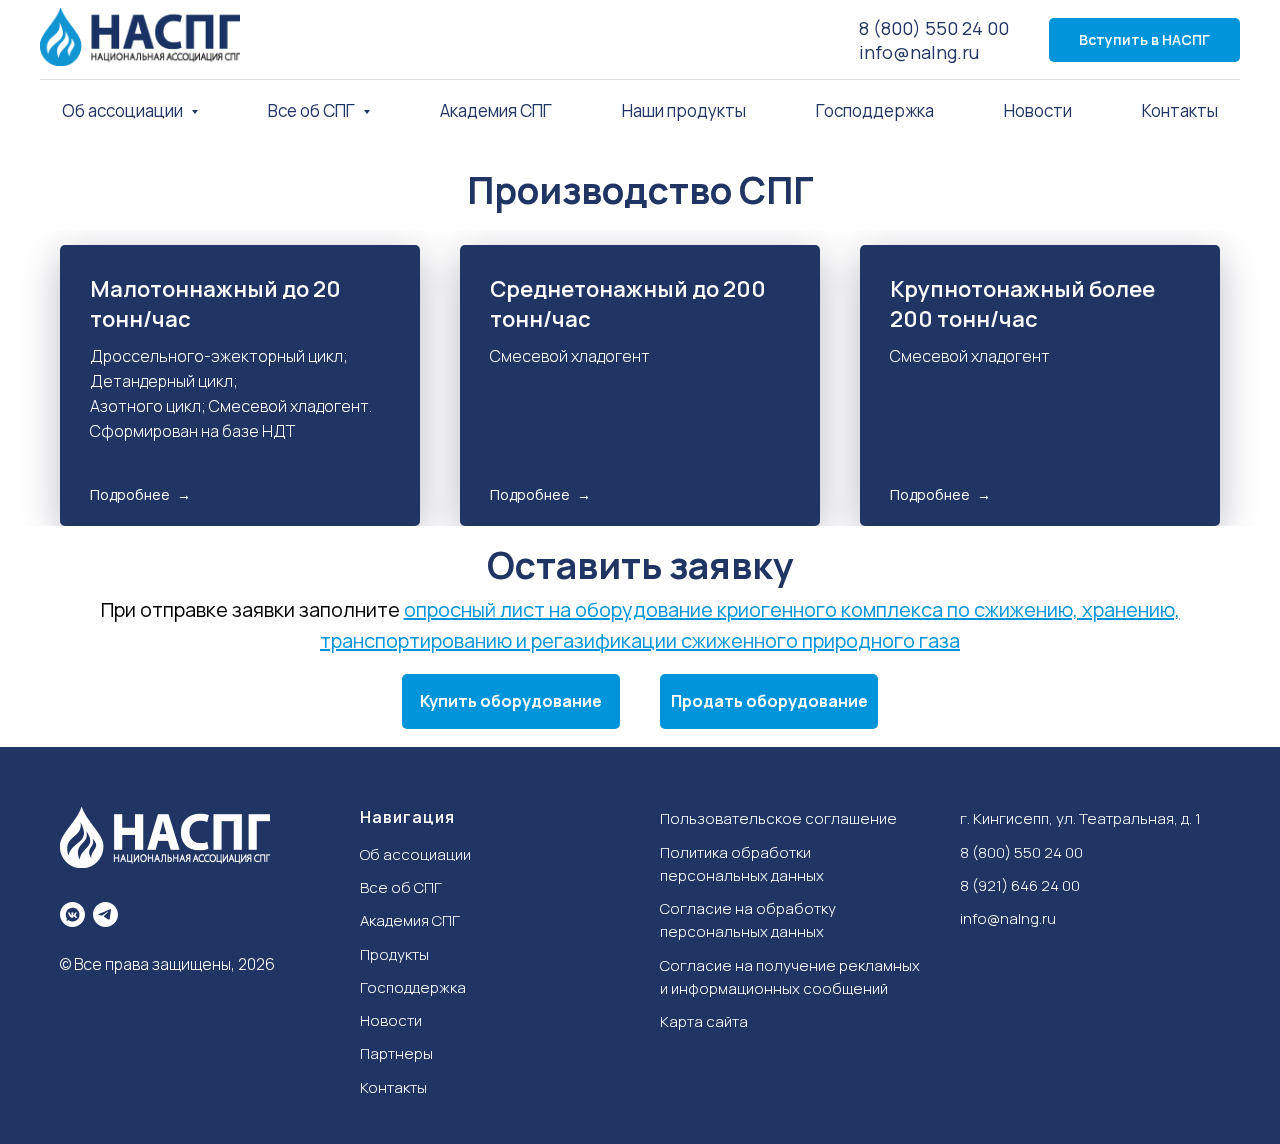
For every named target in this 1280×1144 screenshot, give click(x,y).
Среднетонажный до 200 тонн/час (628, 304)
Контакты (1180, 110)
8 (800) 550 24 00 (934, 28)
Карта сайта (704, 1021)
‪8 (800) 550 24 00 (1021, 852)
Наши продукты (684, 110)
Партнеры (396, 1053)
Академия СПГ (496, 110)
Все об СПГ (401, 887)
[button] (511, 701)
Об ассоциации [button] (124, 110)
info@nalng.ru (919, 52)
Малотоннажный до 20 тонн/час (215, 304)
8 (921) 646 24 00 (1020, 885)
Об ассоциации (415, 854)
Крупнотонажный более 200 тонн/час (1022, 304)
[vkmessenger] (72, 914)
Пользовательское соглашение (778, 818)
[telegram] (105, 914)
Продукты (394, 954)
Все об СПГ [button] (313, 110)
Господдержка (875, 110)
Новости (1038, 110)
